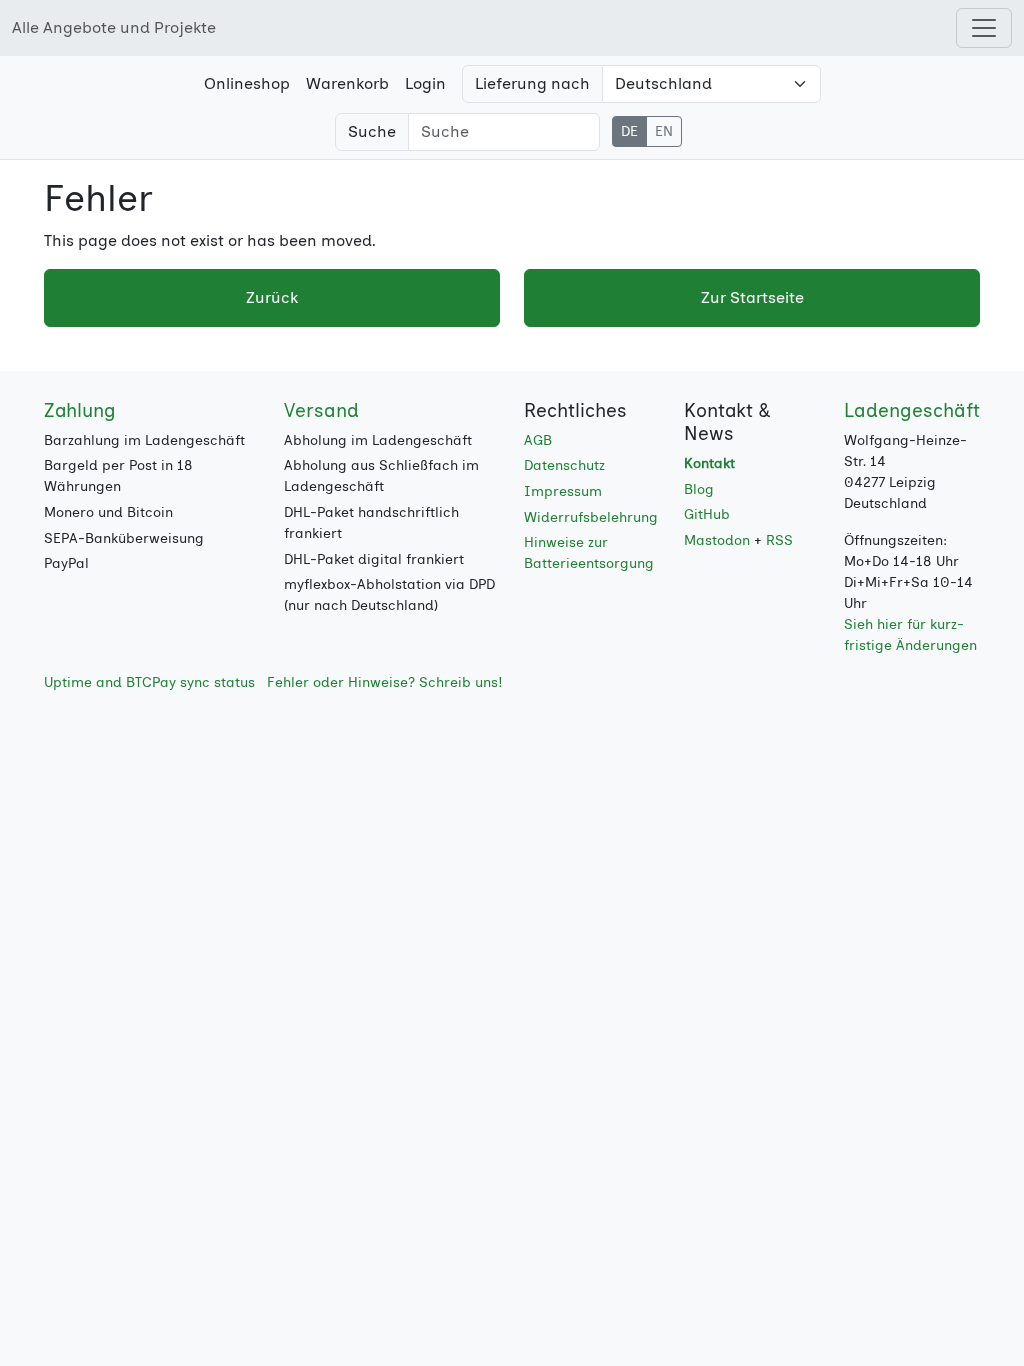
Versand (321, 410)
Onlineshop (247, 83)
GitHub (707, 514)
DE (629, 131)
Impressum (563, 491)
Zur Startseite (752, 297)
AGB (538, 440)
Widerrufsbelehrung (591, 517)
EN (664, 131)
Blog (699, 489)
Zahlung (80, 410)
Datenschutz (564, 465)
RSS (779, 540)
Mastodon (717, 540)
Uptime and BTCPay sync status (149, 682)
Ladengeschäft (912, 410)
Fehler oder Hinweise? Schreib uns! (385, 682)
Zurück (272, 297)
